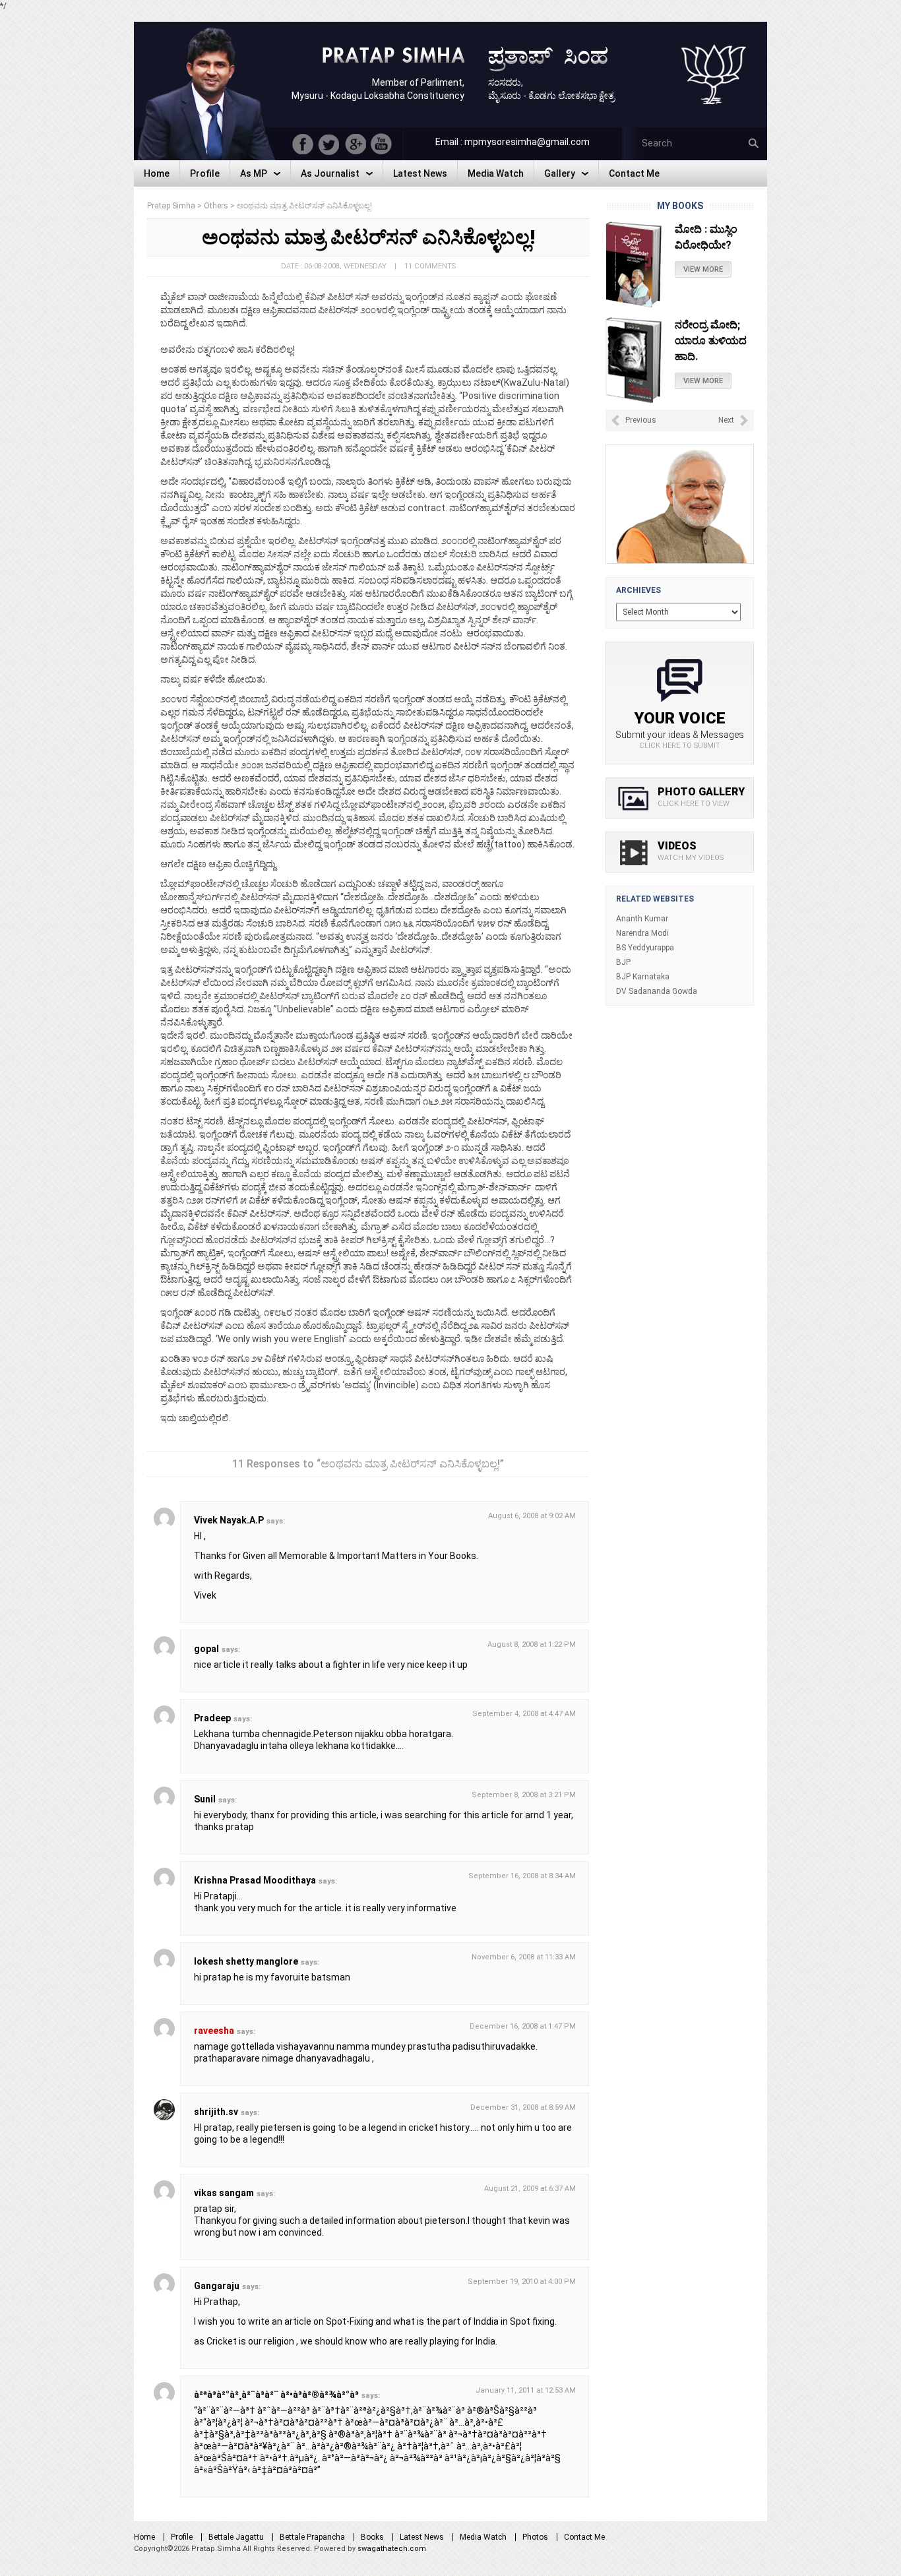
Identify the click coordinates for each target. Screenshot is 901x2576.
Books (372, 2537)
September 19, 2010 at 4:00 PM (522, 2282)
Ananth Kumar (642, 919)
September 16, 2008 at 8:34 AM (522, 1876)
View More (703, 269)
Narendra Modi (642, 933)
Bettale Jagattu (236, 2537)
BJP (623, 962)
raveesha (214, 2031)
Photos (535, 2537)
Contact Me (584, 2537)
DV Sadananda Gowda (657, 991)
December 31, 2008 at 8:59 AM (523, 2107)
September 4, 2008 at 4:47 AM (524, 1714)
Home (144, 2537)
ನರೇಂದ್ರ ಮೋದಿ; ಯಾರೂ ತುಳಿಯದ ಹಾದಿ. (711, 341)
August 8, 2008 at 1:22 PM (532, 1644)
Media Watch (483, 2537)
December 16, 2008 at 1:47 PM (523, 2026)
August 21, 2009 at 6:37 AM (530, 2189)
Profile (182, 2537)
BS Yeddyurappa (645, 948)
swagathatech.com (392, 2549)
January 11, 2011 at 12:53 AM (526, 2390)
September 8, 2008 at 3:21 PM (524, 1795)
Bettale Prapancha (312, 2537)
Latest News (422, 2537)
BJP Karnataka (643, 977)
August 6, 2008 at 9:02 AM (532, 1516)
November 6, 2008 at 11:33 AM (524, 1957)
